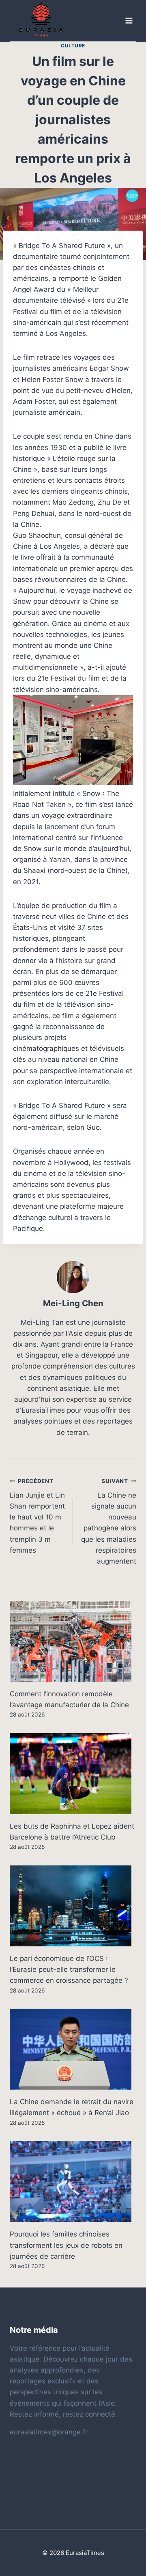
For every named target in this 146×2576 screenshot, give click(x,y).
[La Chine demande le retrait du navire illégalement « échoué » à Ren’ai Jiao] (73, 2049)
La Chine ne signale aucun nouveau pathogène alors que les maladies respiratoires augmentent (109, 1521)
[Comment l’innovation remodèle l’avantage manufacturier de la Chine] (73, 1641)
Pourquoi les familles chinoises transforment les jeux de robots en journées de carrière (66, 2245)
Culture (73, 46)
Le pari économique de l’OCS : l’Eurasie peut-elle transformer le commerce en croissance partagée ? (69, 1969)
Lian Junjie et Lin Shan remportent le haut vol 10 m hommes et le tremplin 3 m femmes (37, 1516)
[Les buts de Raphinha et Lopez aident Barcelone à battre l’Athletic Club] (73, 1774)
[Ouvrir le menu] (129, 21)
